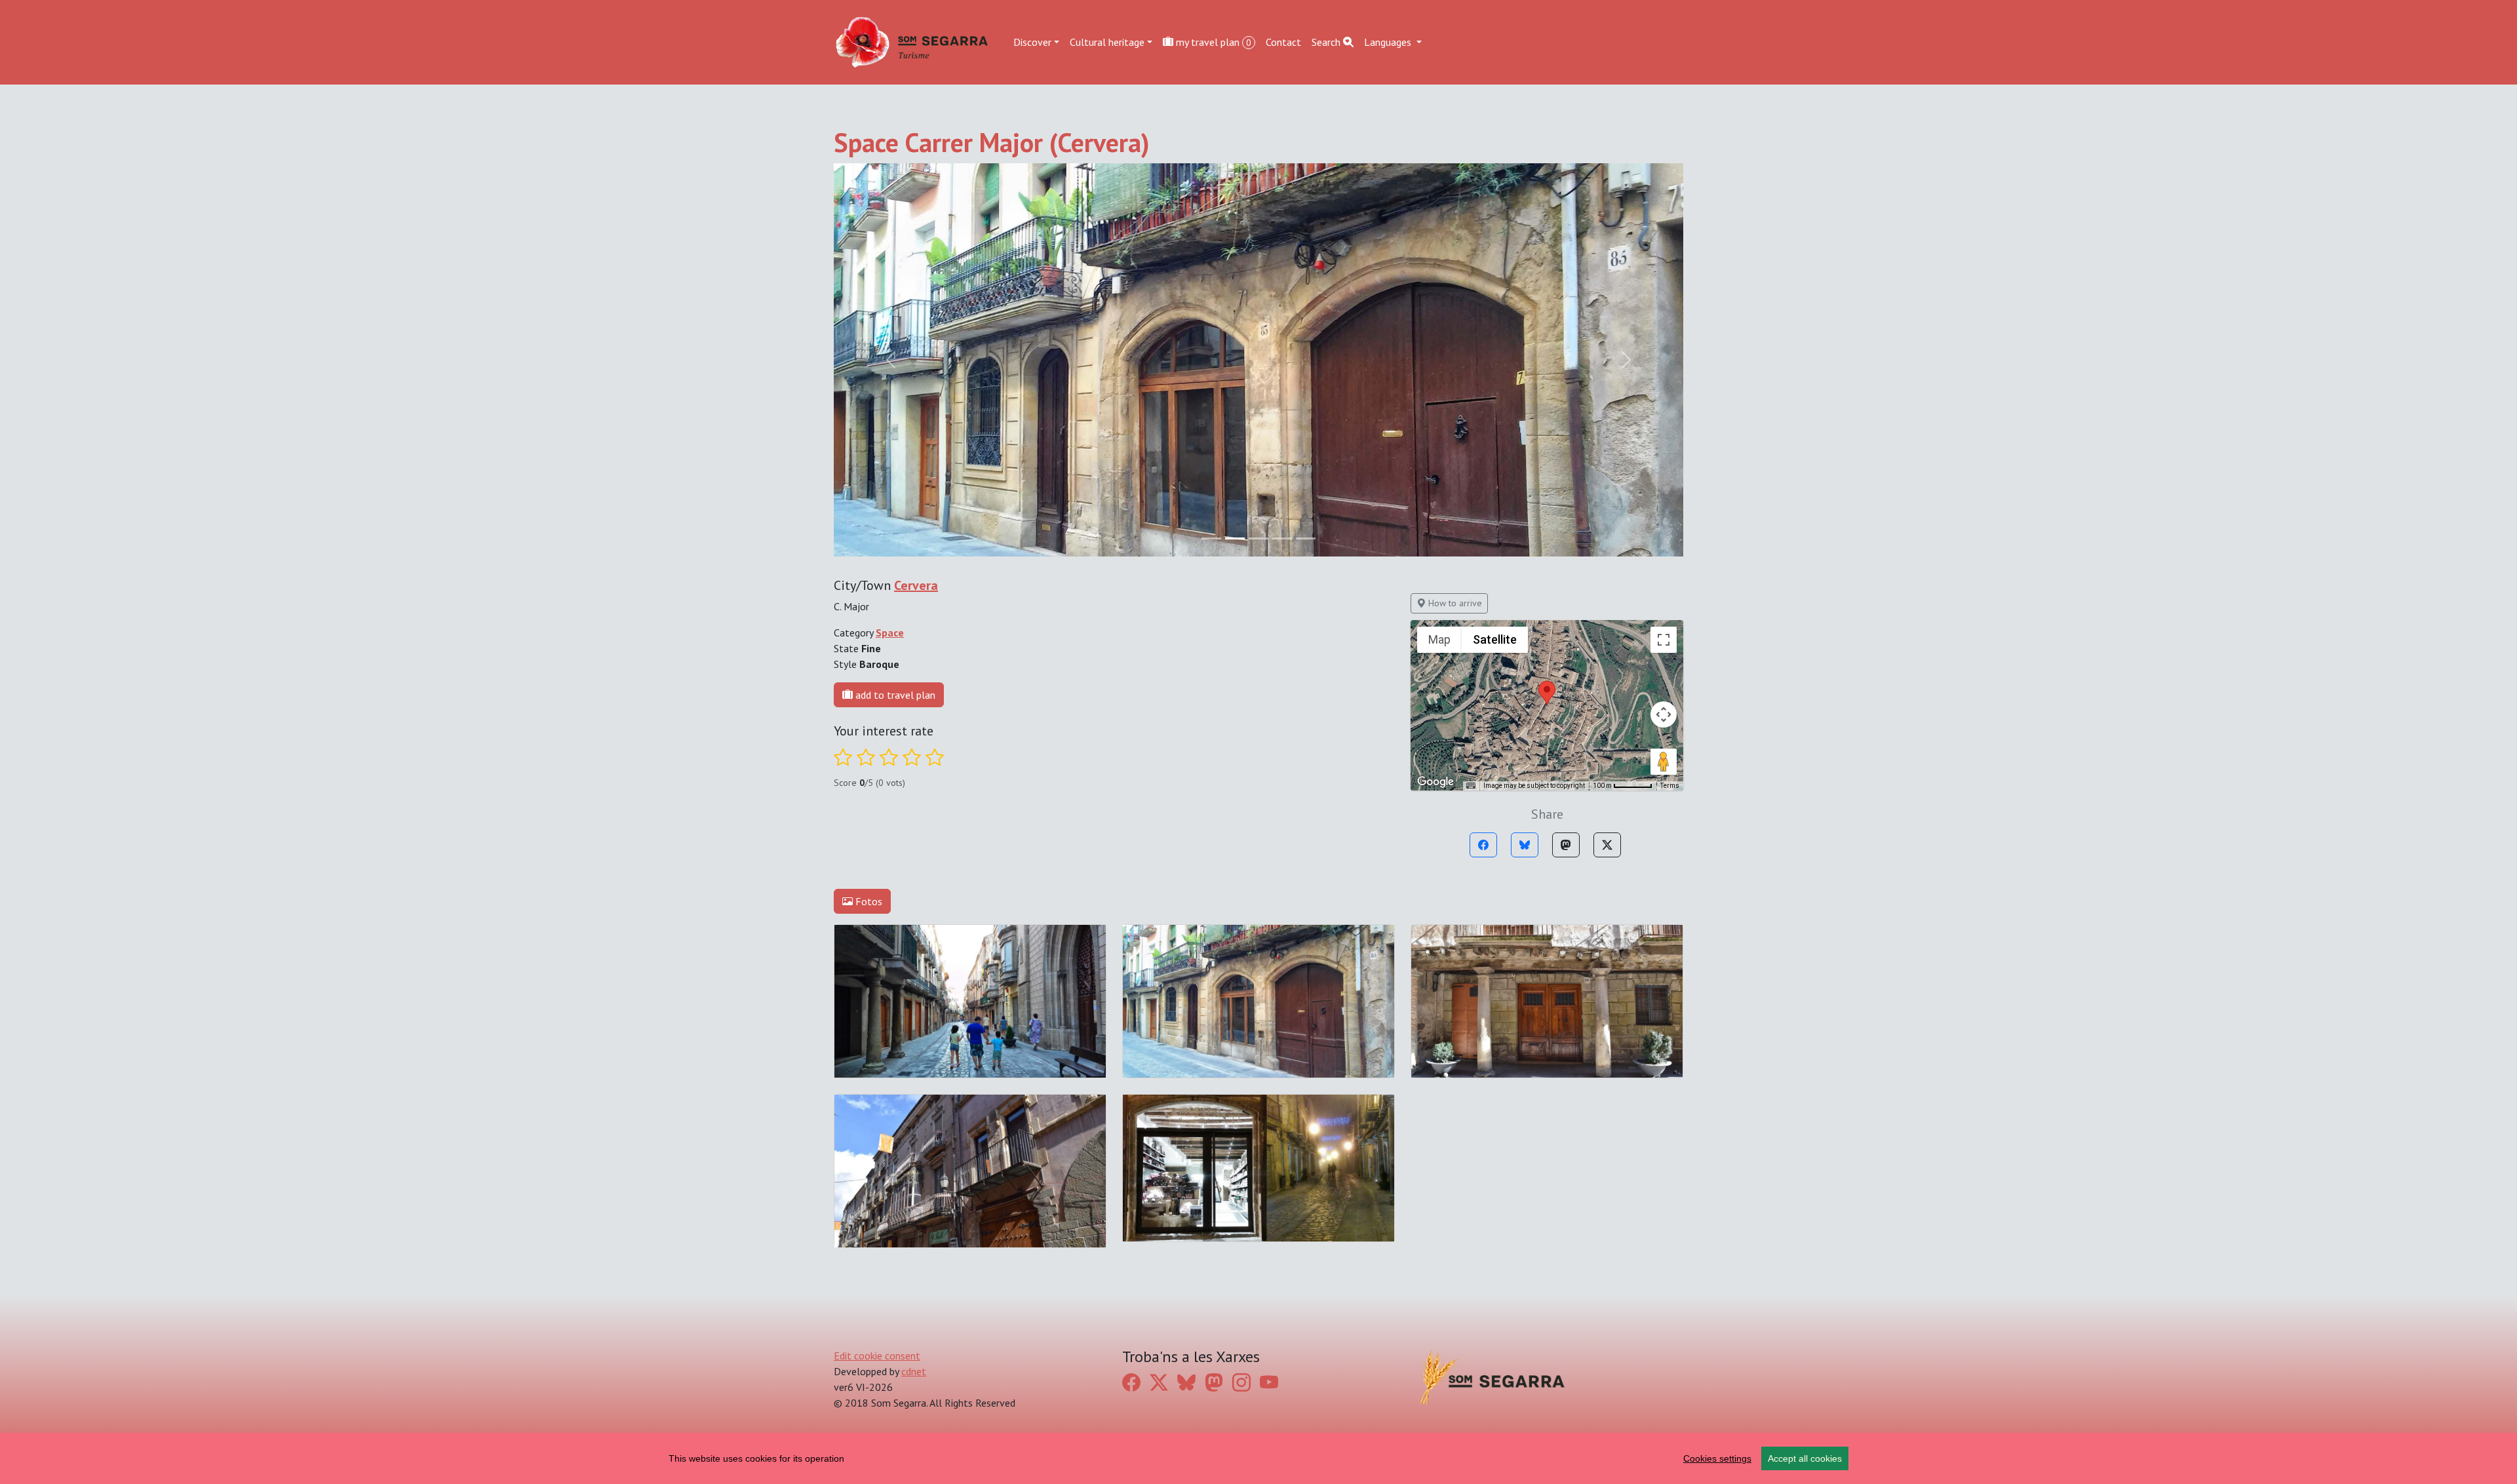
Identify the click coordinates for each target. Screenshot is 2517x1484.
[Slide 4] (1306, 538)
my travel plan (1212, 42)
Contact (1283, 42)
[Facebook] (1483, 845)
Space (890, 633)
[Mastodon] (1566, 845)
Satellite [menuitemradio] (1495, 639)
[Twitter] (1607, 845)
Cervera (916, 585)
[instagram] (1241, 1382)
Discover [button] (1032, 42)
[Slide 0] (1211, 538)
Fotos (868, 901)
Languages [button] (1389, 42)
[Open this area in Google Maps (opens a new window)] (1435, 782)
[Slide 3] (1282, 538)
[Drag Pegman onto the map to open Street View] (1664, 762)
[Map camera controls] (1664, 714)
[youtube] (1269, 1382)
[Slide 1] (1235, 538)
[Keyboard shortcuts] (1471, 786)
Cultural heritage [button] (1107, 42)
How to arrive (1454, 603)
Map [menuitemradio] (1439, 639)
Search (1327, 42)
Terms (1670, 786)
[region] (1258, 1458)
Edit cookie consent (877, 1356)
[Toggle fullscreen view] (1664, 640)
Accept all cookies (1805, 1458)
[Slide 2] (1258, 538)
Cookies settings (1717, 1458)
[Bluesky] (1525, 845)
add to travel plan (894, 695)
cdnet (914, 1371)
